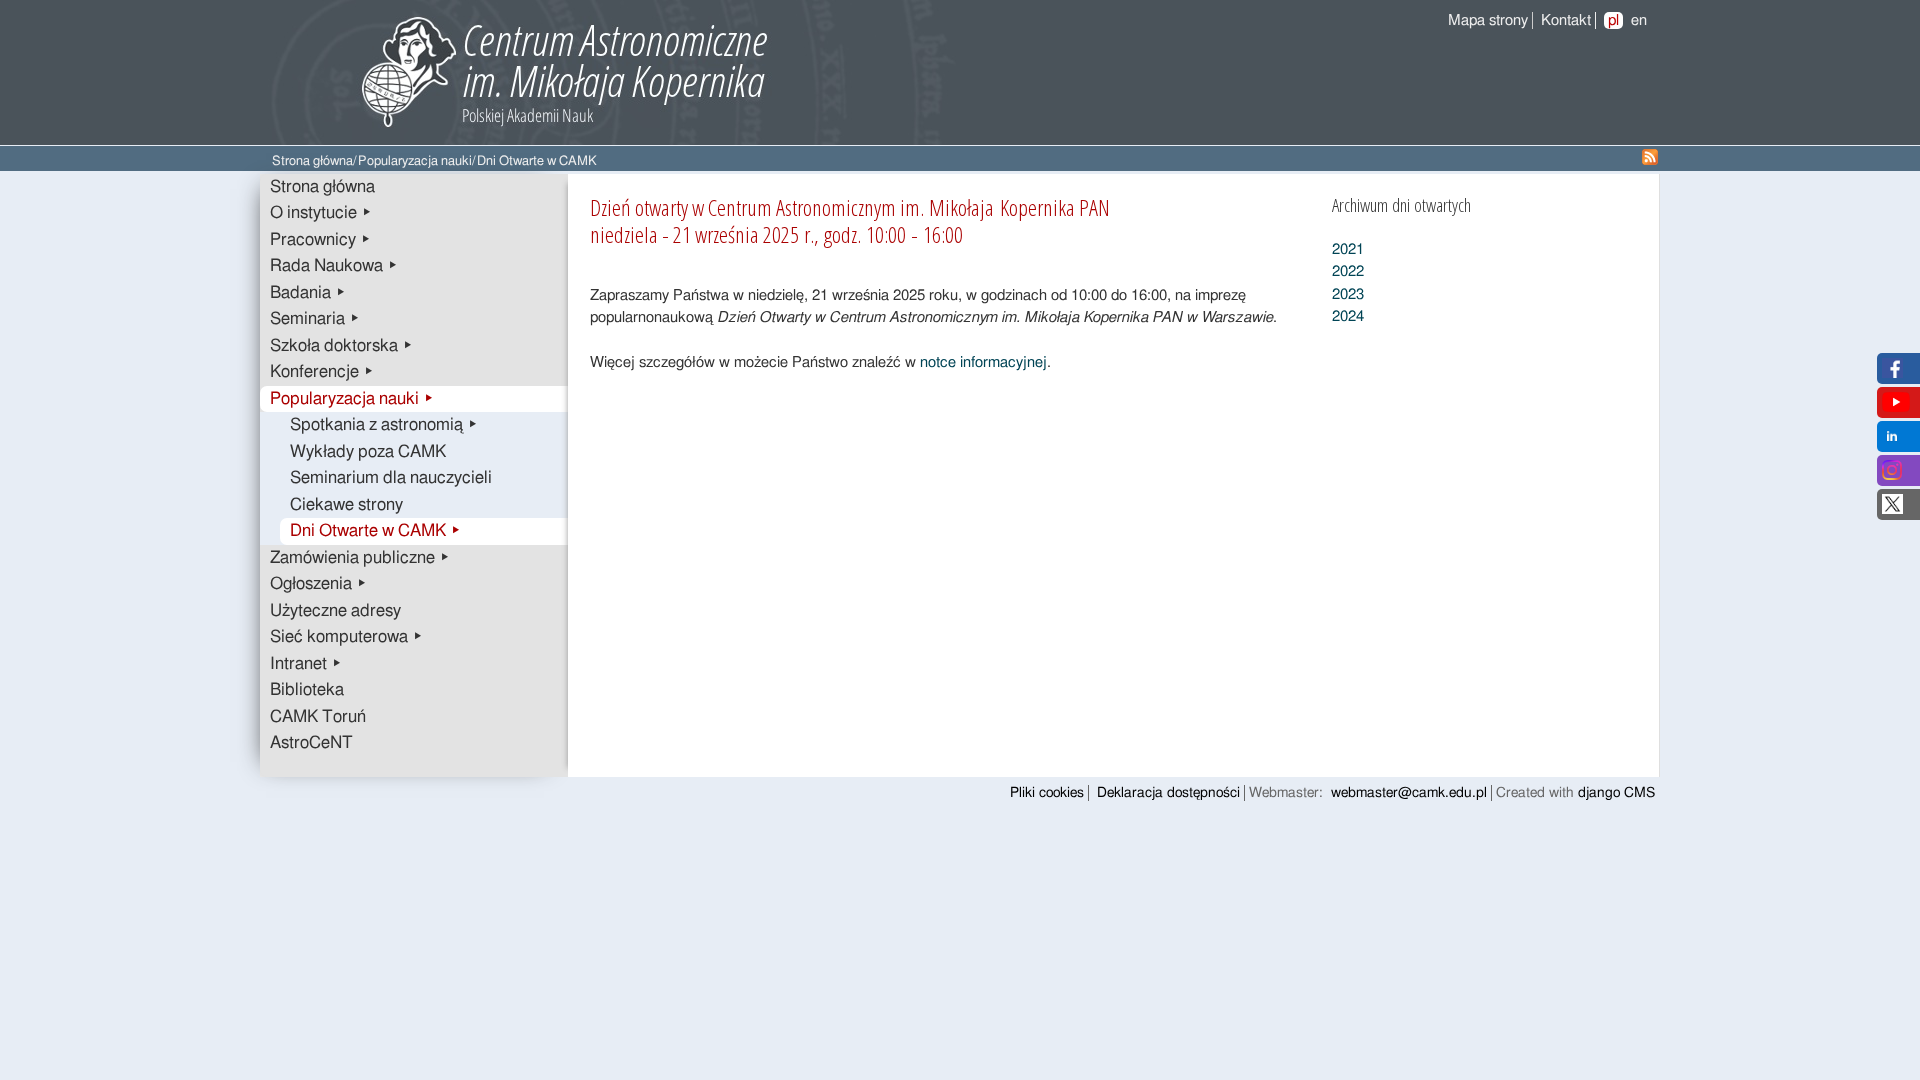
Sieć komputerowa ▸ (346, 637)
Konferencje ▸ (322, 372)
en (1639, 20)
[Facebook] (1892, 373)
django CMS (1616, 793)
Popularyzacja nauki (415, 161)
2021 (1348, 249)
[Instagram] (1892, 475)
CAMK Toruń (318, 717)
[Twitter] (1892, 509)
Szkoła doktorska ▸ (341, 346)
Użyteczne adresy (335, 611)
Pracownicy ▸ (320, 240)
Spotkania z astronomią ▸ (384, 425)
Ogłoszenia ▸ (318, 584)
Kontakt (1566, 20)
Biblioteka (307, 690)
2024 (1348, 316)
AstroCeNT (311, 743)
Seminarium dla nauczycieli (391, 478)
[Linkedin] (1892, 441)
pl (1613, 20)
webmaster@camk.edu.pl (1409, 793)
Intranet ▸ (306, 664)
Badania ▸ (308, 293)
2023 (1348, 294)
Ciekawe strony (346, 505)
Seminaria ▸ (315, 319)
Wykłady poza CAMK (368, 452)
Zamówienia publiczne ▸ (360, 558)
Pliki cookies (1047, 793)
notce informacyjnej (983, 362)
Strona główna (312, 161)
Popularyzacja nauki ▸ (352, 399)
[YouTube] (1896, 407)
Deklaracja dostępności (1168, 793)
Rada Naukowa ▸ (334, 266)
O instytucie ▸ (321, 213)
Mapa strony (1488, 20)
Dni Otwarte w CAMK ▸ (375, 531)
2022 (1348, 271)
